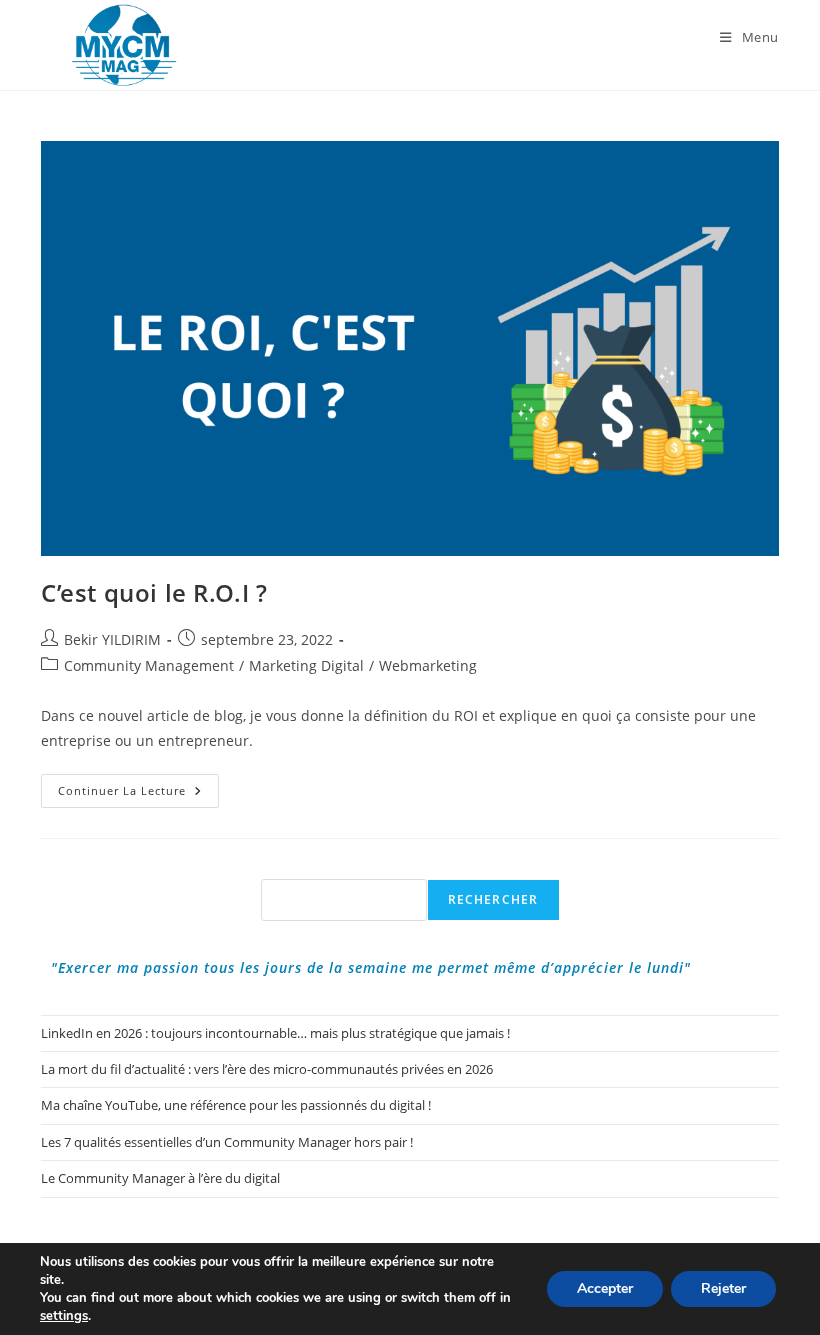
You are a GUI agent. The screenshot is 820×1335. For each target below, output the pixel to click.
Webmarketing (428, 665)
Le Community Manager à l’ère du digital (160, 1178)
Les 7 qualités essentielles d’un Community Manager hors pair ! (227, 1142)
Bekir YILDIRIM (112, 639)
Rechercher (493, 899)
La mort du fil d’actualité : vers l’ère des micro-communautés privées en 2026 (267, 1069)
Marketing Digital (306, 665)
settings (64, 1316)
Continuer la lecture (138, 794)
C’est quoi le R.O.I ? (154, 592)
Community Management (149, 665)
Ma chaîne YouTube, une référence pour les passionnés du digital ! (236, 1105)
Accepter (605, 1288)
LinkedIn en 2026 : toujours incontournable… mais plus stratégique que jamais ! (275, 1033)
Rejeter (723, 1288)
